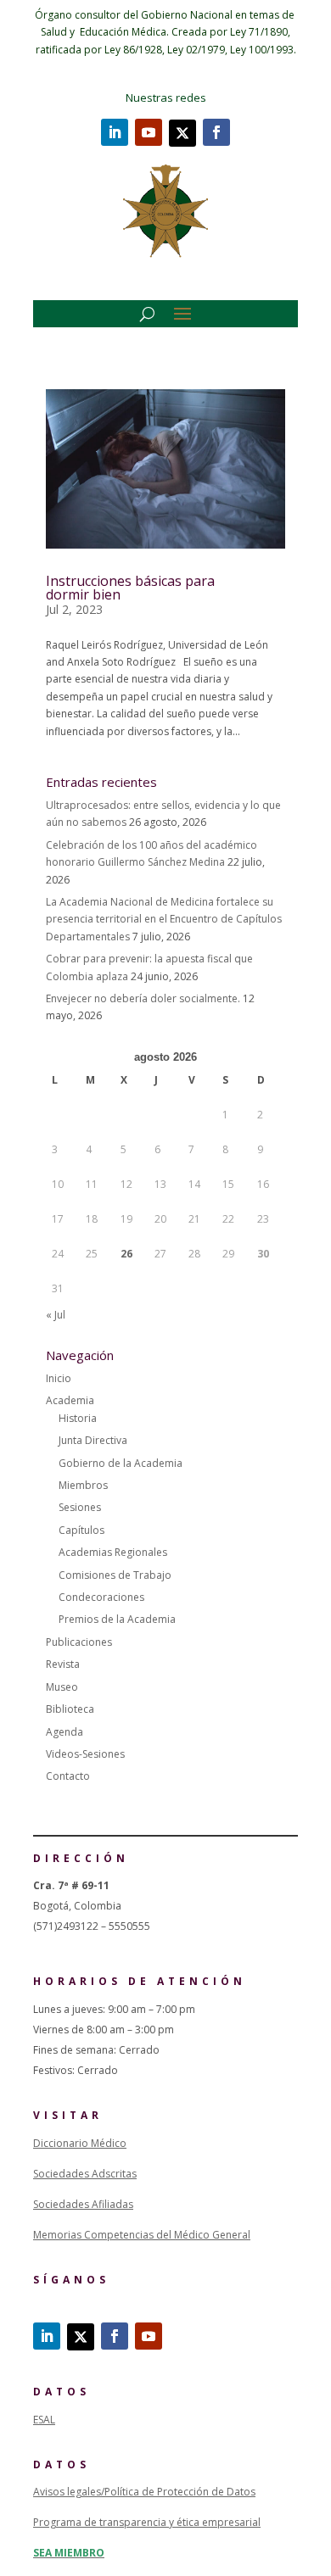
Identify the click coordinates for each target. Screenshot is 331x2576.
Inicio (59, 1378)
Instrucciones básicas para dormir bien (130, 588)
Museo (62, 1687)
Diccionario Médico (80, 2143)
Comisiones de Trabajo (115, 1575)
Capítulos (81, 1530)
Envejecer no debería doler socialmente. (143, 998)
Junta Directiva (93, 1440)
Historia (78, 1418)
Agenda (65, 1732)
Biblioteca (70, 1709)
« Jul (56, 1315)
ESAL (44, 2420)
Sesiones (80, 1507)
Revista (63, 1664)
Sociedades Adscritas (85, 2174)
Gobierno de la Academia (121, 1463)
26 (126, 1254)
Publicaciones (79, 1642)
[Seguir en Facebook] (216, 132)
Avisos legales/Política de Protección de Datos (144, 2492)
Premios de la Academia (117, 1619)
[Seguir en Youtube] (149, 132)
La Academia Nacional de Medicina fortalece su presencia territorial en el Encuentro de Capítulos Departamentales (164, 919)
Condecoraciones (101, 1597)
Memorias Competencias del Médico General (142, 2235)
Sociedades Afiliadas (83, 2204)
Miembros (83, 1485)
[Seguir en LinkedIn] (115, 132)
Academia (70, 1400)
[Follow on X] (182, 133)
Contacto (68, 1776)
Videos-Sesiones (85, 1754)
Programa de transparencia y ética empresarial (147, 2522)
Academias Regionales (113, 1552)
